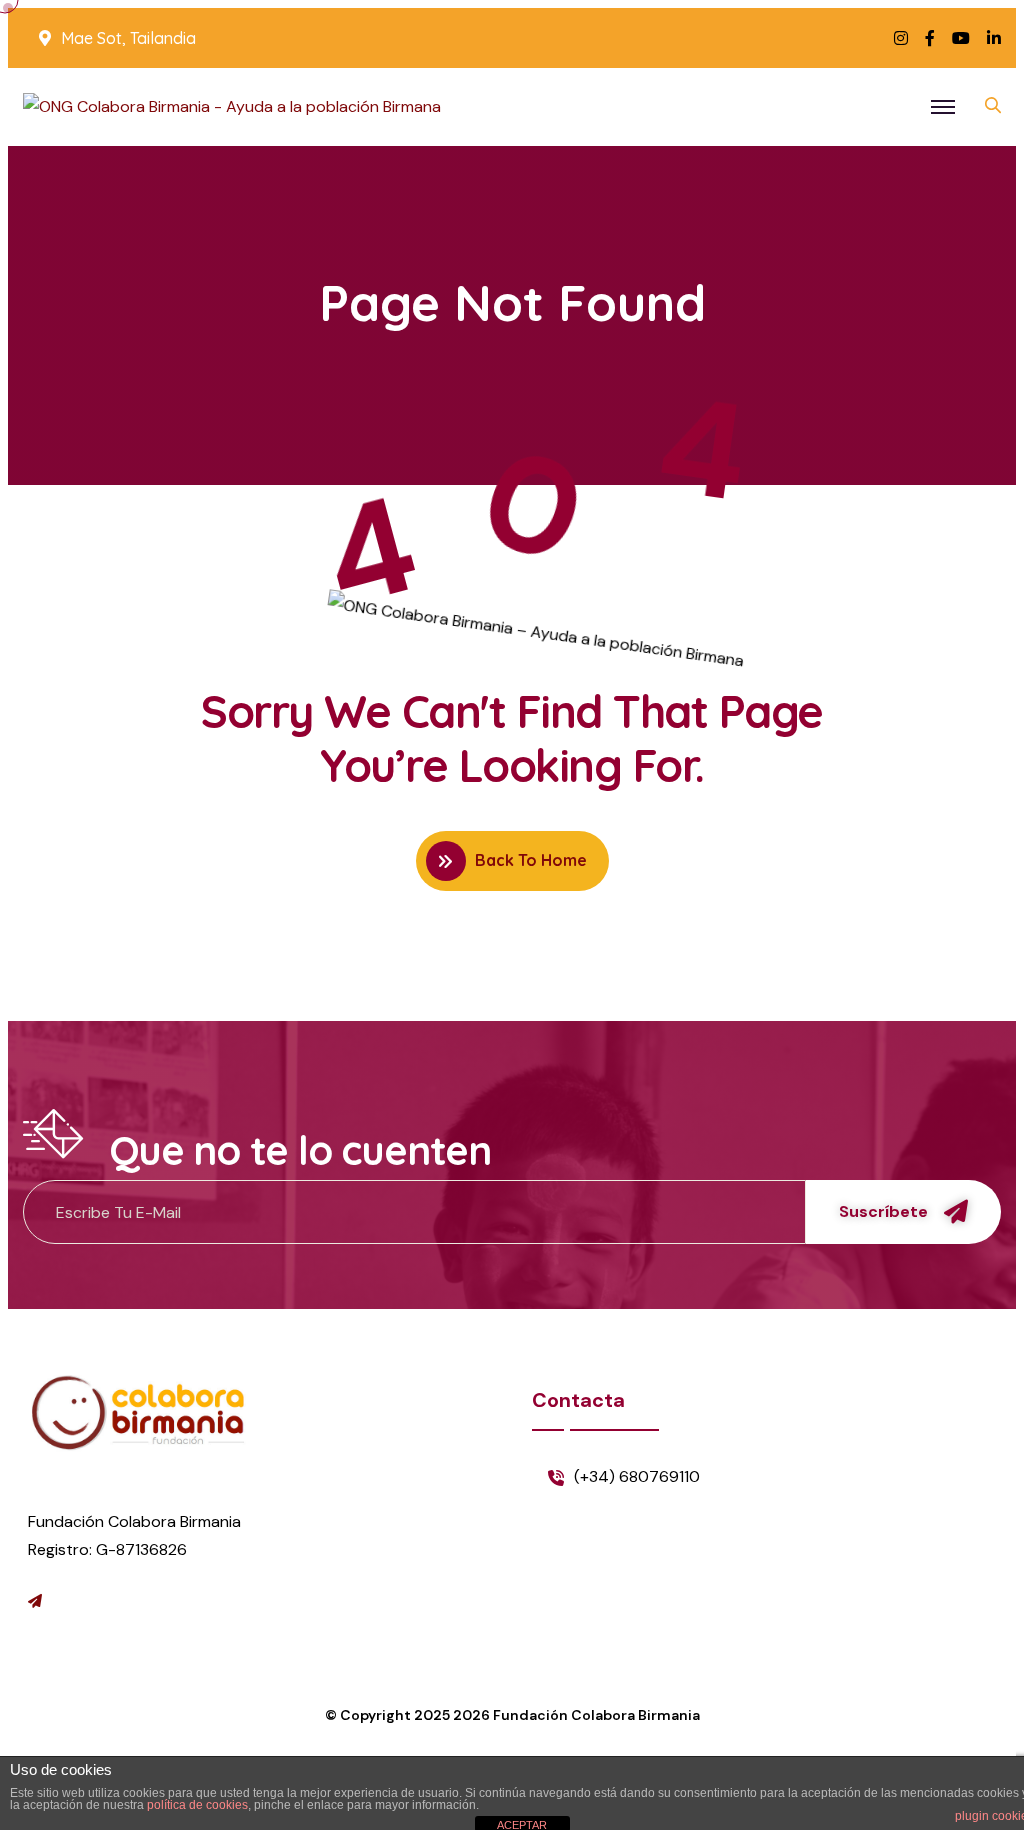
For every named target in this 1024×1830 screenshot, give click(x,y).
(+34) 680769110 (637, 1476)
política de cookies (197, 1805)
